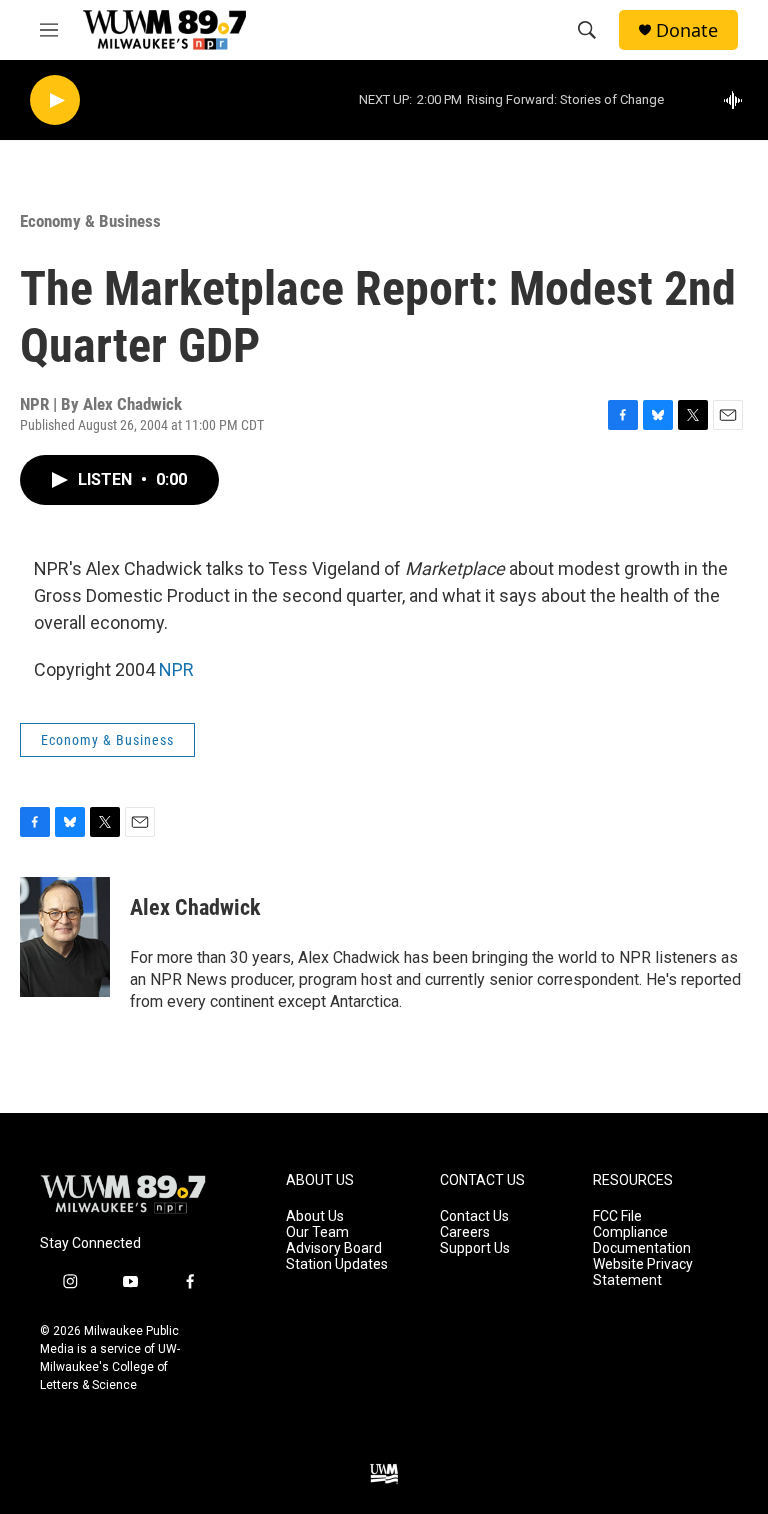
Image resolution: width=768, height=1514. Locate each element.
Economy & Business (90, 221)
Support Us (475, 1248)
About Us (315, 1216)
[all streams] (738, 100)
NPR (176, 669)
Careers (465, 1232)
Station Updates (337, 1264)
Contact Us (474, 1216)
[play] (55, 100)
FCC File (617, 1216)
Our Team (317, 1232)
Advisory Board (334, 1248)
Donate (687, 30)
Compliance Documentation (642, 1240)
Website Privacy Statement (643, 1272)
